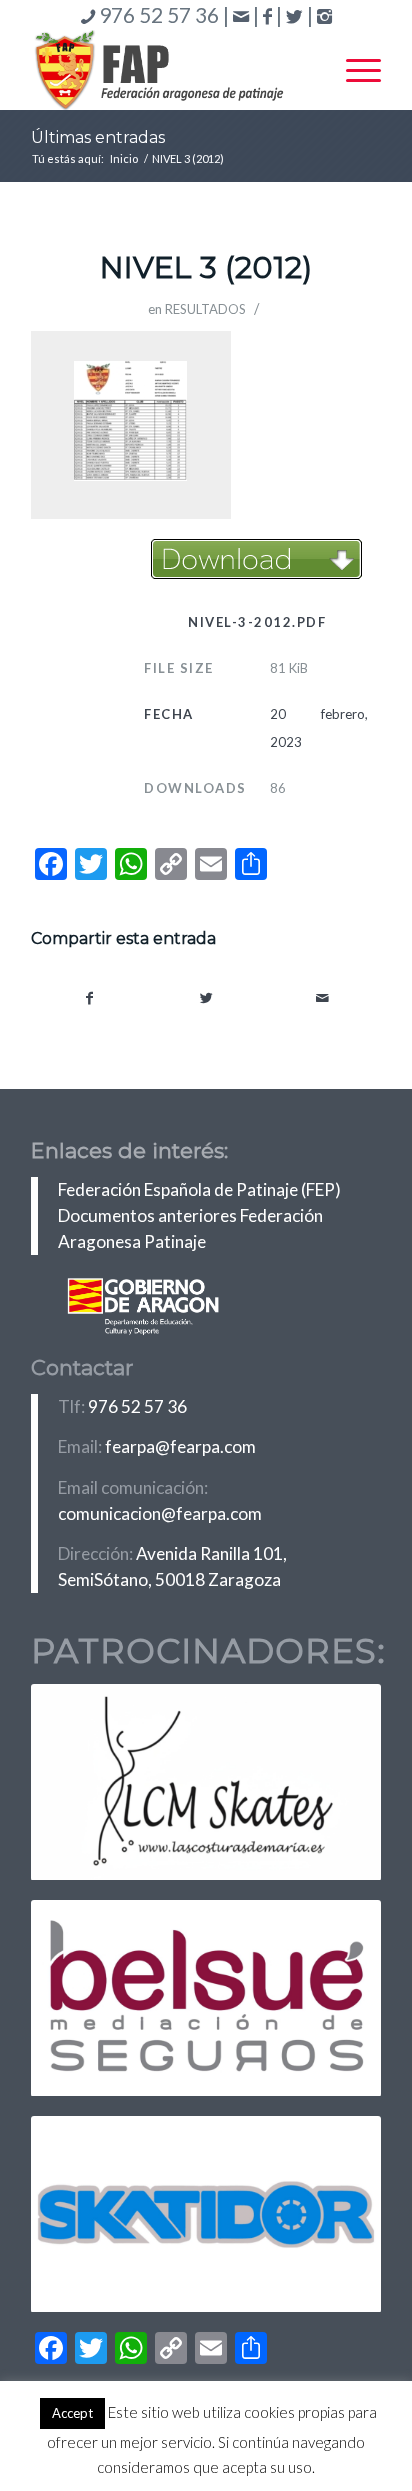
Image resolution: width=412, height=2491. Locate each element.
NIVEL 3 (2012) (206, 267)
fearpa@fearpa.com (180, 1446)
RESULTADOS (205, 309)
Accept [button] (72, 2413)
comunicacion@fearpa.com (160, 1513)
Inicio (124, 158)
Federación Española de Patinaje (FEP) (199, 1189)
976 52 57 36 (137, 1406)
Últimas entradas (98, 137)
